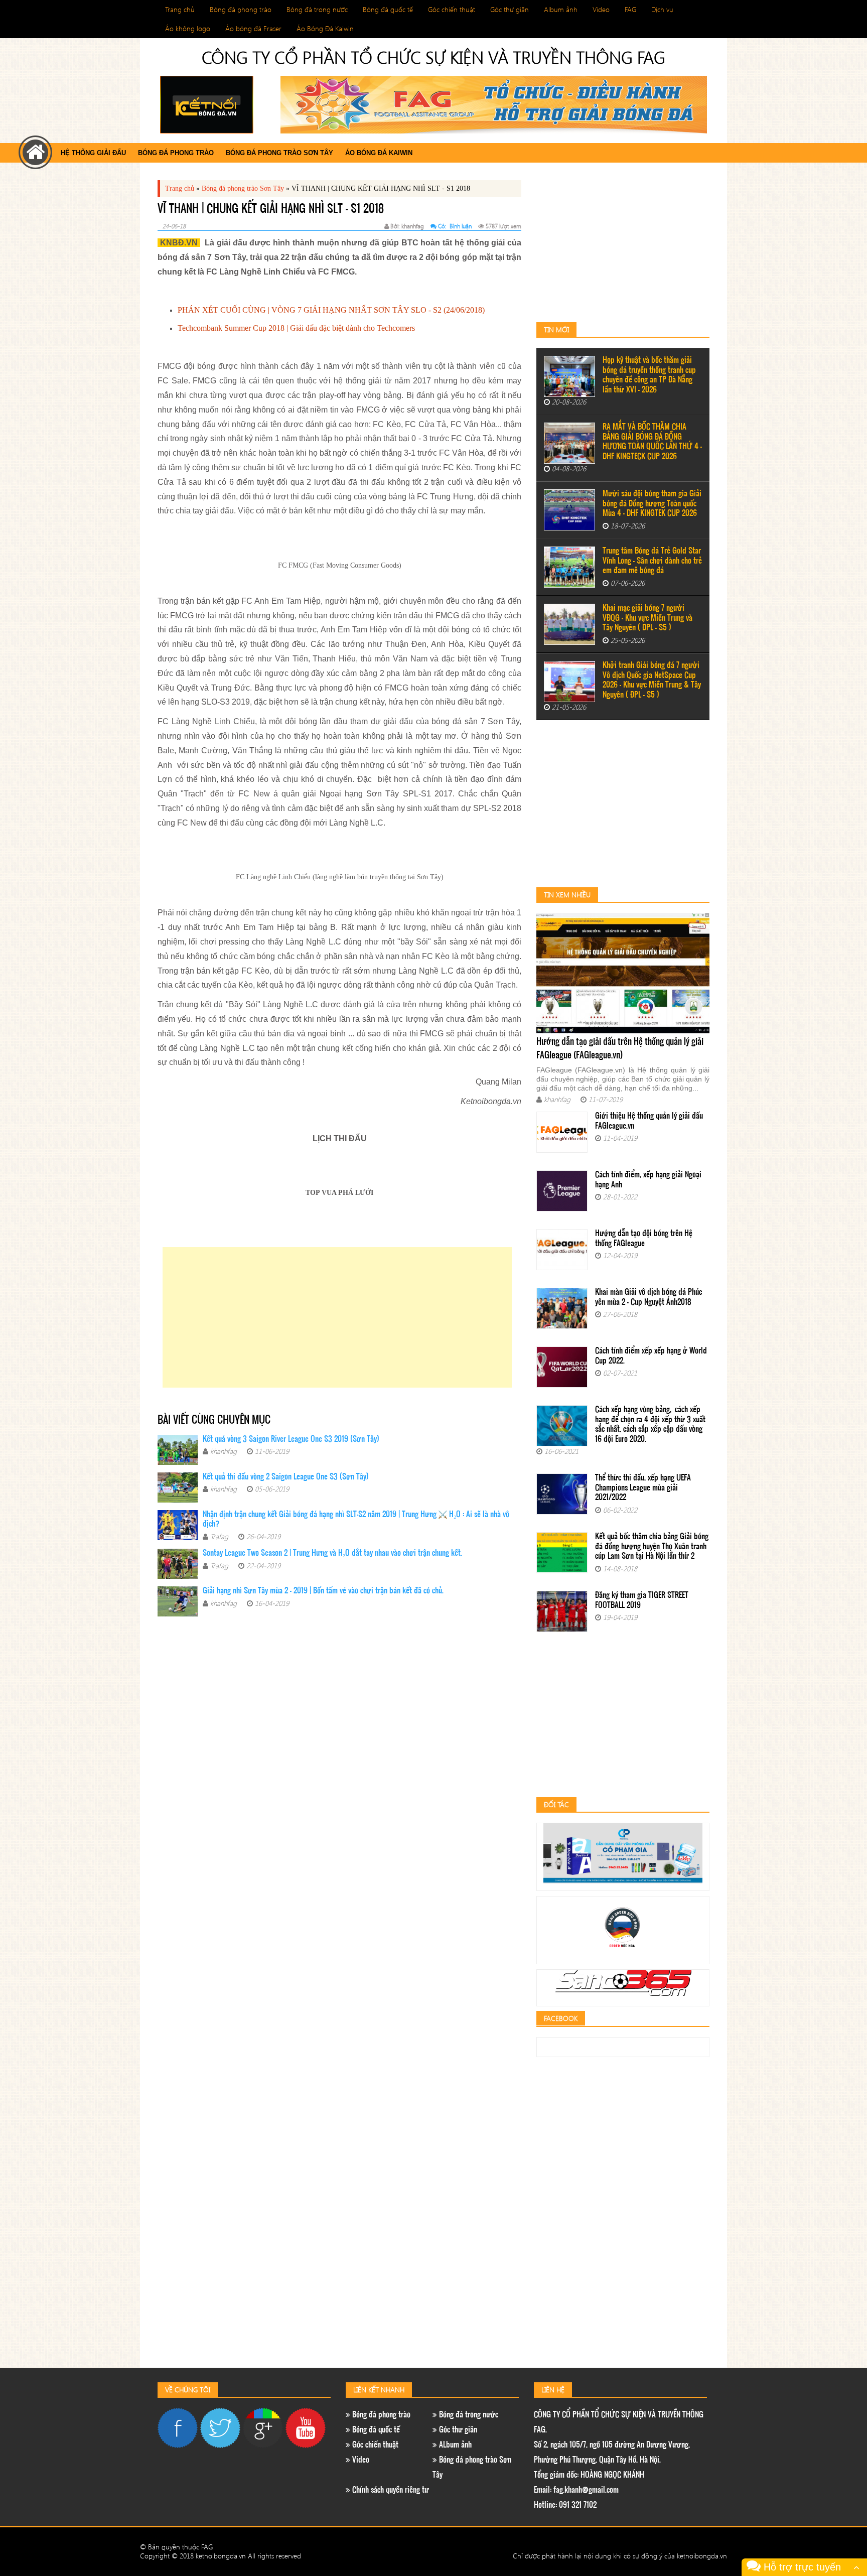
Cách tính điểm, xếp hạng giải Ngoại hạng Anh (648, 1180)
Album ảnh (561, 9)
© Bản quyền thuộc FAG (176, 2547)
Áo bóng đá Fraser (253, 28)
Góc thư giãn (510, 9)
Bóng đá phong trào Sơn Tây (279, 153)
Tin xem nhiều (567, 895)
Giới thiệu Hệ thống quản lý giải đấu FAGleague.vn (649, 1121)
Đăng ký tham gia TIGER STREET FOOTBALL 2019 (642, 1601)
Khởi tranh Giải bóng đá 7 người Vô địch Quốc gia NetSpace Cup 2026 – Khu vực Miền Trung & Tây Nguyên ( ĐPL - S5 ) (652, 681)
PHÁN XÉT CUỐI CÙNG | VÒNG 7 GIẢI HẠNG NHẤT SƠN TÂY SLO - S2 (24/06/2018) (331, 310)
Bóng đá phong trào (241, 9)
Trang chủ (180, 9)
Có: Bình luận (455, 226)
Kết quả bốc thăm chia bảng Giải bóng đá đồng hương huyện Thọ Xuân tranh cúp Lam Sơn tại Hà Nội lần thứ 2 (652, 1547)
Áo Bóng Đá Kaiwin (325, 28)
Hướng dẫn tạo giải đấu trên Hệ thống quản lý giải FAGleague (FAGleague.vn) (620, 1049)
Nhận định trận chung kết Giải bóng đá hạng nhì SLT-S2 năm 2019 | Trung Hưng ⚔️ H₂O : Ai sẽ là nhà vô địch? (356, 1520)
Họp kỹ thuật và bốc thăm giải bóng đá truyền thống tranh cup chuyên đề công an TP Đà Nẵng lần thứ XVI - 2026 (649, 375)
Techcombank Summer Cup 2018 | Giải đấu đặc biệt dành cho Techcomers (296, 328)
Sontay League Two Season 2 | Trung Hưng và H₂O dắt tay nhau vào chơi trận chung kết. (332, 1553)
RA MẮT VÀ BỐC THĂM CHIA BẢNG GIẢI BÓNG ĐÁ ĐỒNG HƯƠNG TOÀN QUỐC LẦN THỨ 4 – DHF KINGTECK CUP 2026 (652, 442)
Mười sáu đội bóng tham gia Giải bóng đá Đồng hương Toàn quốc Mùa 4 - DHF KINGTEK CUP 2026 (652, 504)
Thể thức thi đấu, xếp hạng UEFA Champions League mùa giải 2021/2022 (643, 1488)
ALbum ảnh (454, 2445)
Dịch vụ (662, 9)
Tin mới (556, 329)
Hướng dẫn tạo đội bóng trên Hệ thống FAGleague (644, 1239)
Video (601, 9)
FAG (630, 9)
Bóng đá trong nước (317, 9)
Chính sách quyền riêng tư (390, 2490)
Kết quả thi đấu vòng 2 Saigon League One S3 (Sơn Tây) (286, 1477)
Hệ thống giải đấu (93, 153)
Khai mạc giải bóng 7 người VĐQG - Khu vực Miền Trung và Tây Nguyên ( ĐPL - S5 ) (647, 618)
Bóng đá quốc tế (388, 9)
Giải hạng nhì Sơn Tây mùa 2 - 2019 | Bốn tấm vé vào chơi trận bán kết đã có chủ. (323, 1591)
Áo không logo (188, 28)
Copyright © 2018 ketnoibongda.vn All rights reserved (221, 2556)
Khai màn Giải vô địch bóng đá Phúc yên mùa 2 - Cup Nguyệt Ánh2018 (648, 1298)
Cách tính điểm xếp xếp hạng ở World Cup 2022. (651, 1356)
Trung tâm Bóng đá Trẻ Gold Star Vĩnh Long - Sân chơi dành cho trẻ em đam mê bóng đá (652, 561)
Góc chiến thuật (452, 9)
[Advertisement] (337, 1317)
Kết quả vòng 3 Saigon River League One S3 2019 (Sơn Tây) (291, 1440)
